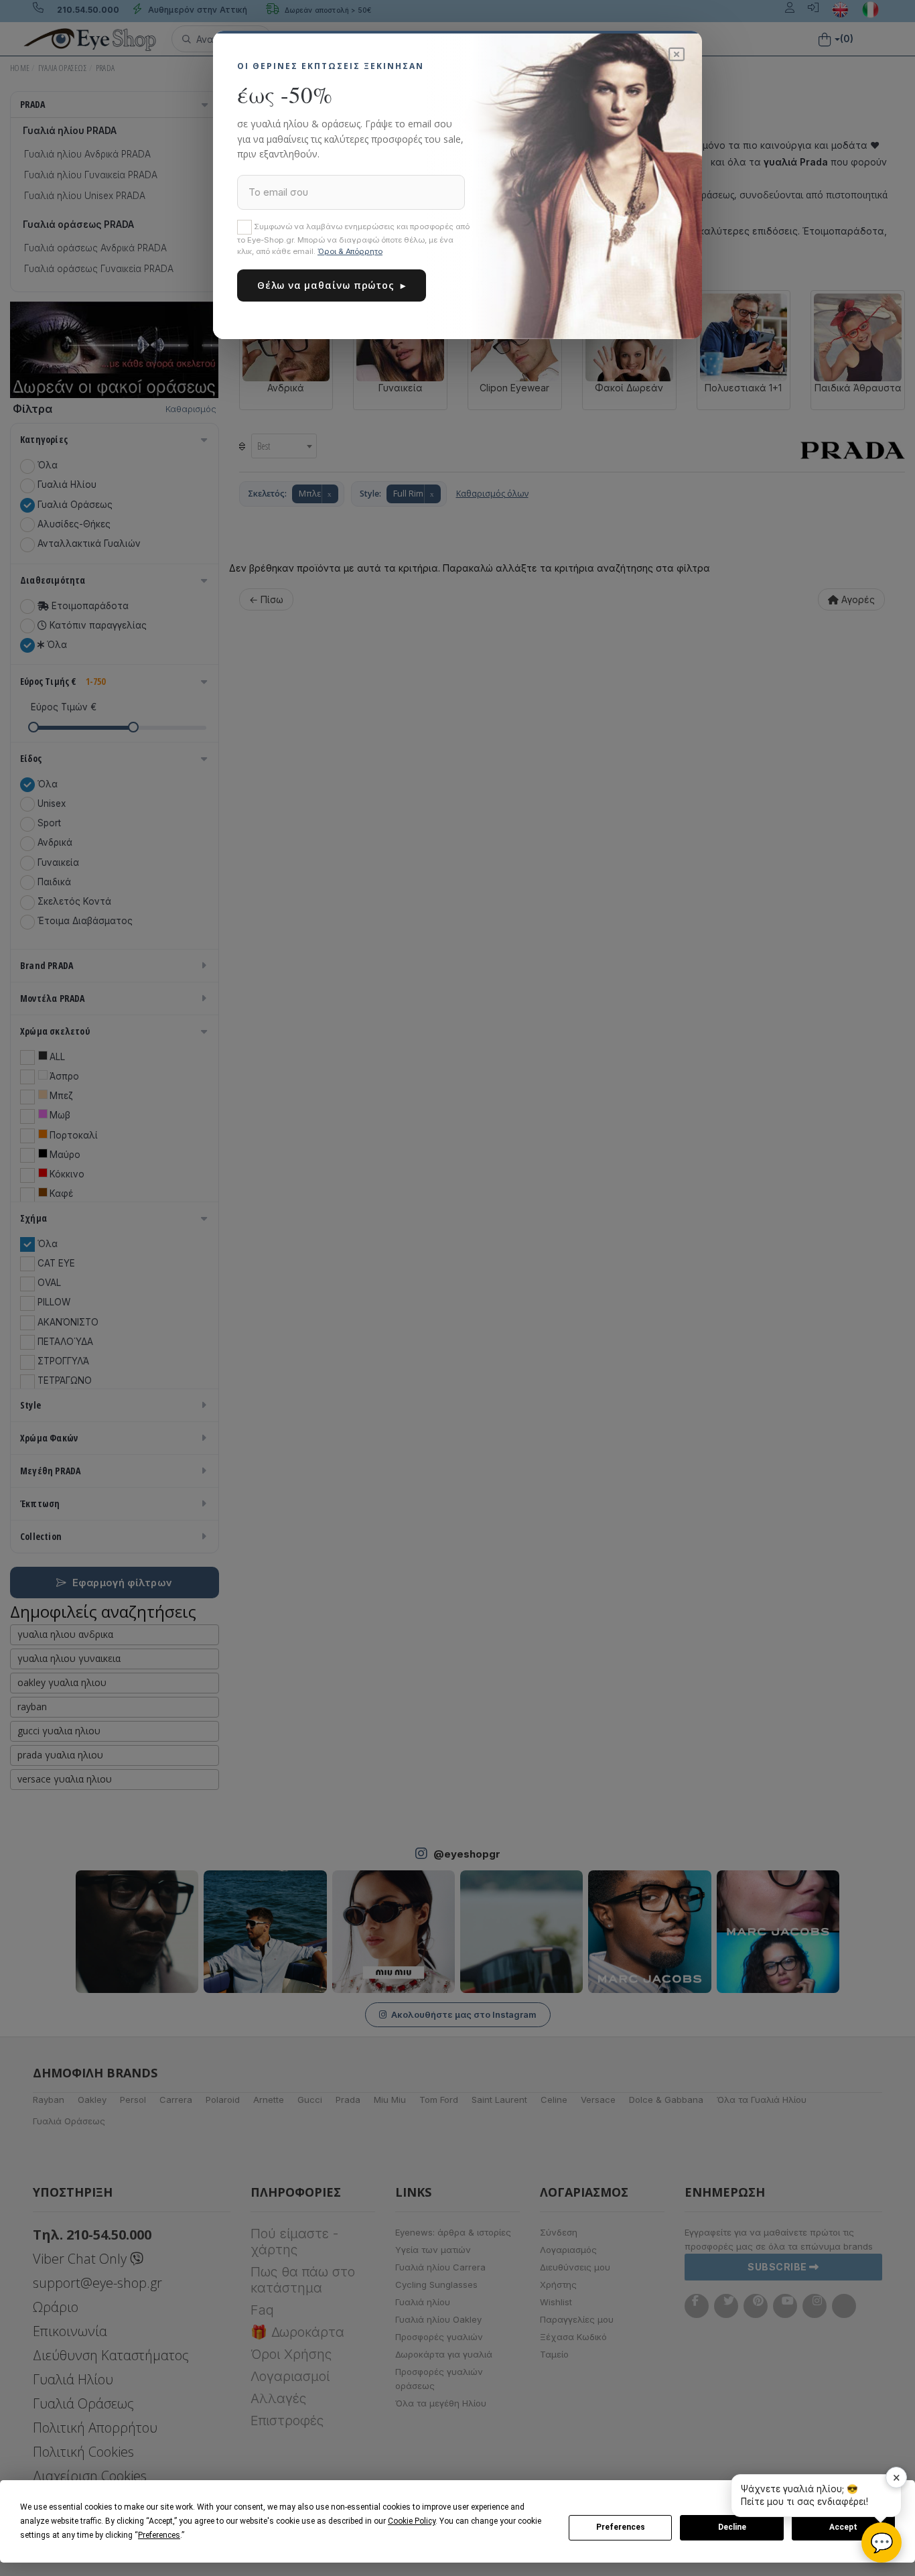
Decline (732, 2527)
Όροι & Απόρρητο (350, 251)
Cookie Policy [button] (412, 2521)
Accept (843, 2527)
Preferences (621, 2527)
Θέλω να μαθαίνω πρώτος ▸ (332, 285)
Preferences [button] (159, 2535)
